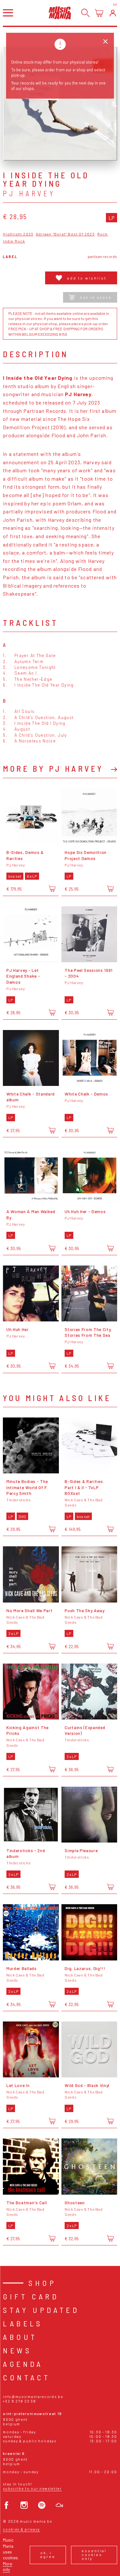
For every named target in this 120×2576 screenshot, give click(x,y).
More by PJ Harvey (53, 768)
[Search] (86, 13)
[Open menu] (8, 13)
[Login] (113, 13)
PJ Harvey (29, 193)
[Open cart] (99, 13)
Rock (103, 234)
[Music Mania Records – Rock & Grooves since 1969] (60, 13)
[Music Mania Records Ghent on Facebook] (7, 2505)
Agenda (23, 2364)
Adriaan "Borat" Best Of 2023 (65, 234)
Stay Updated (41, 2310)
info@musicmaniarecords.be (33, 2397)
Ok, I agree (48, 2554)
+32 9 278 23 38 (19, 2401)
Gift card (31, 2296)
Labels (23, 2323)
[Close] (105, 42)
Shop (42, 2283)
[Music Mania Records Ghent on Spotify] (42, 2505)
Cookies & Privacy (21, 2529)
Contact (27, 2377)
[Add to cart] (52, 889)
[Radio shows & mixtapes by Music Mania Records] (59, 2505)
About (20, 2337)
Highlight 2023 (18, 234)
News (17, 2350)
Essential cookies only (94, 2554)
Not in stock (96, 297)
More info (8, 2567)
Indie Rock (14, 241)
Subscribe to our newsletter (32, 2488)
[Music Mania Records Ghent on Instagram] (24, 2505)
